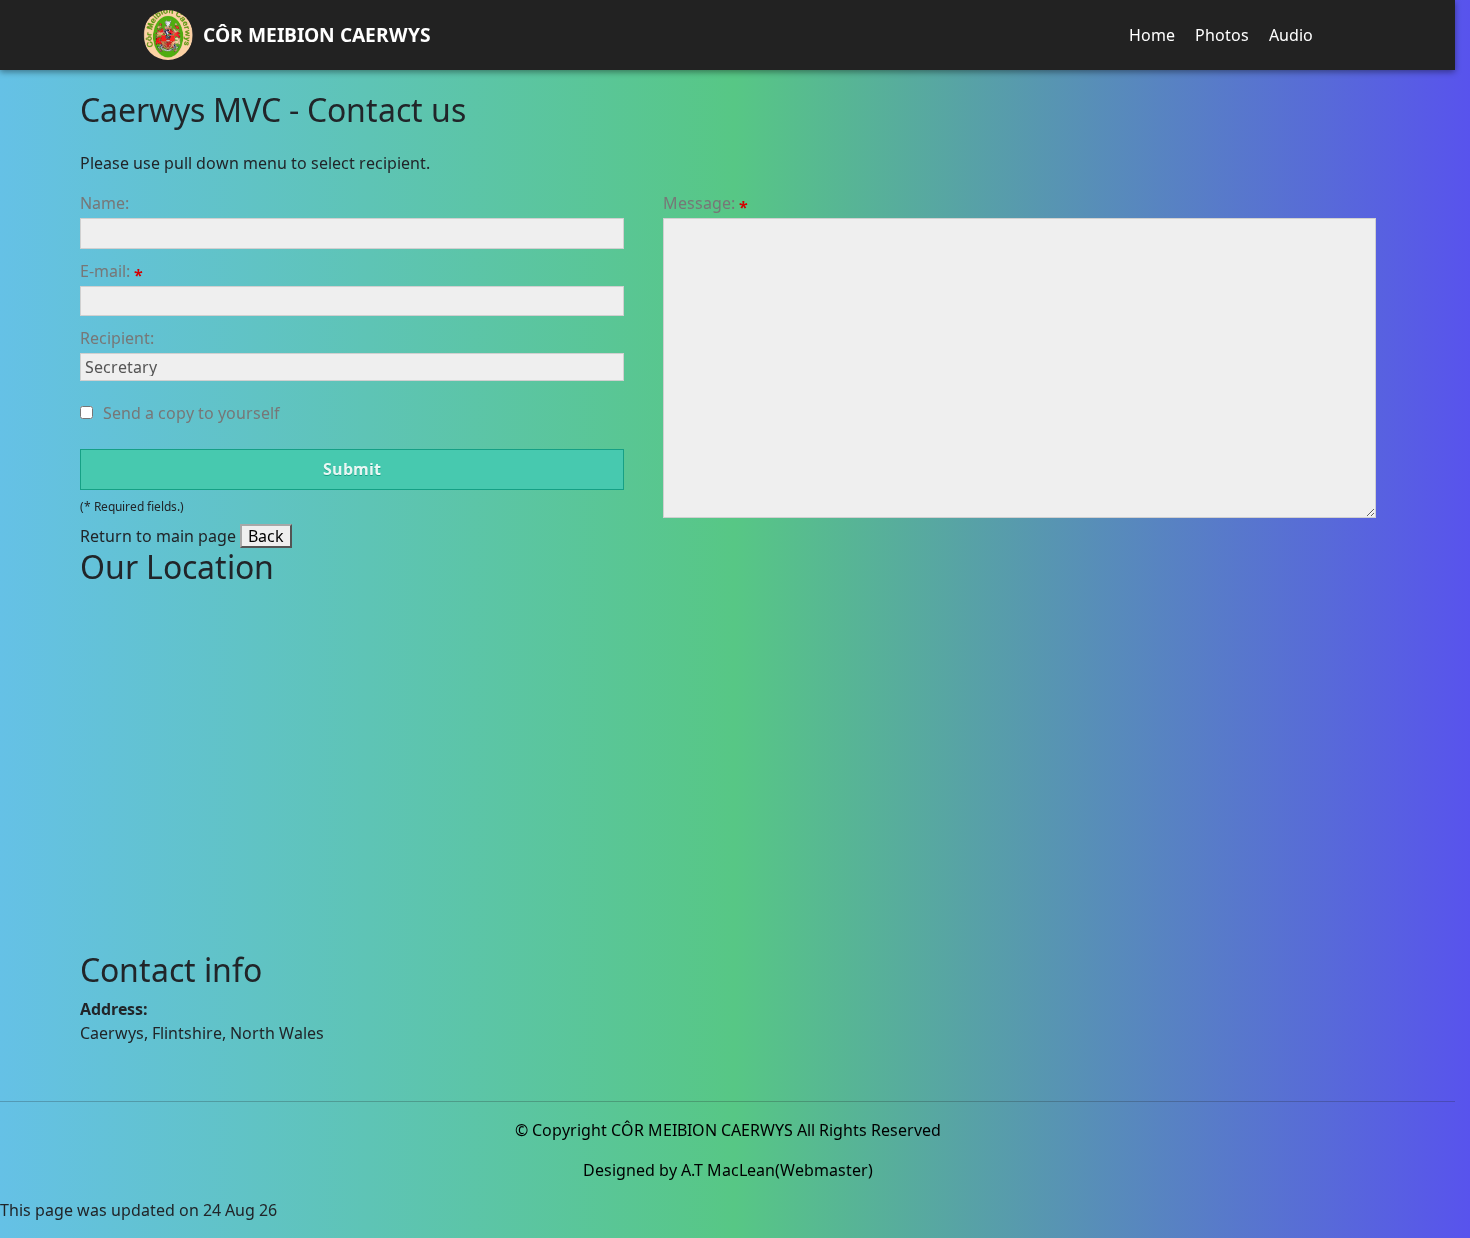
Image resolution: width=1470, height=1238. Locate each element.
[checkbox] (86, 412)
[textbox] (352, 233)
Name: (104, 203)
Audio (1291, 35)
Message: (701, 203)
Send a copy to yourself (191, 413)
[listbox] (352, 367)
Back (266, 536)
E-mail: (107, 271)
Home (1152, 35)
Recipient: (117, 338)
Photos (1222, 35)
